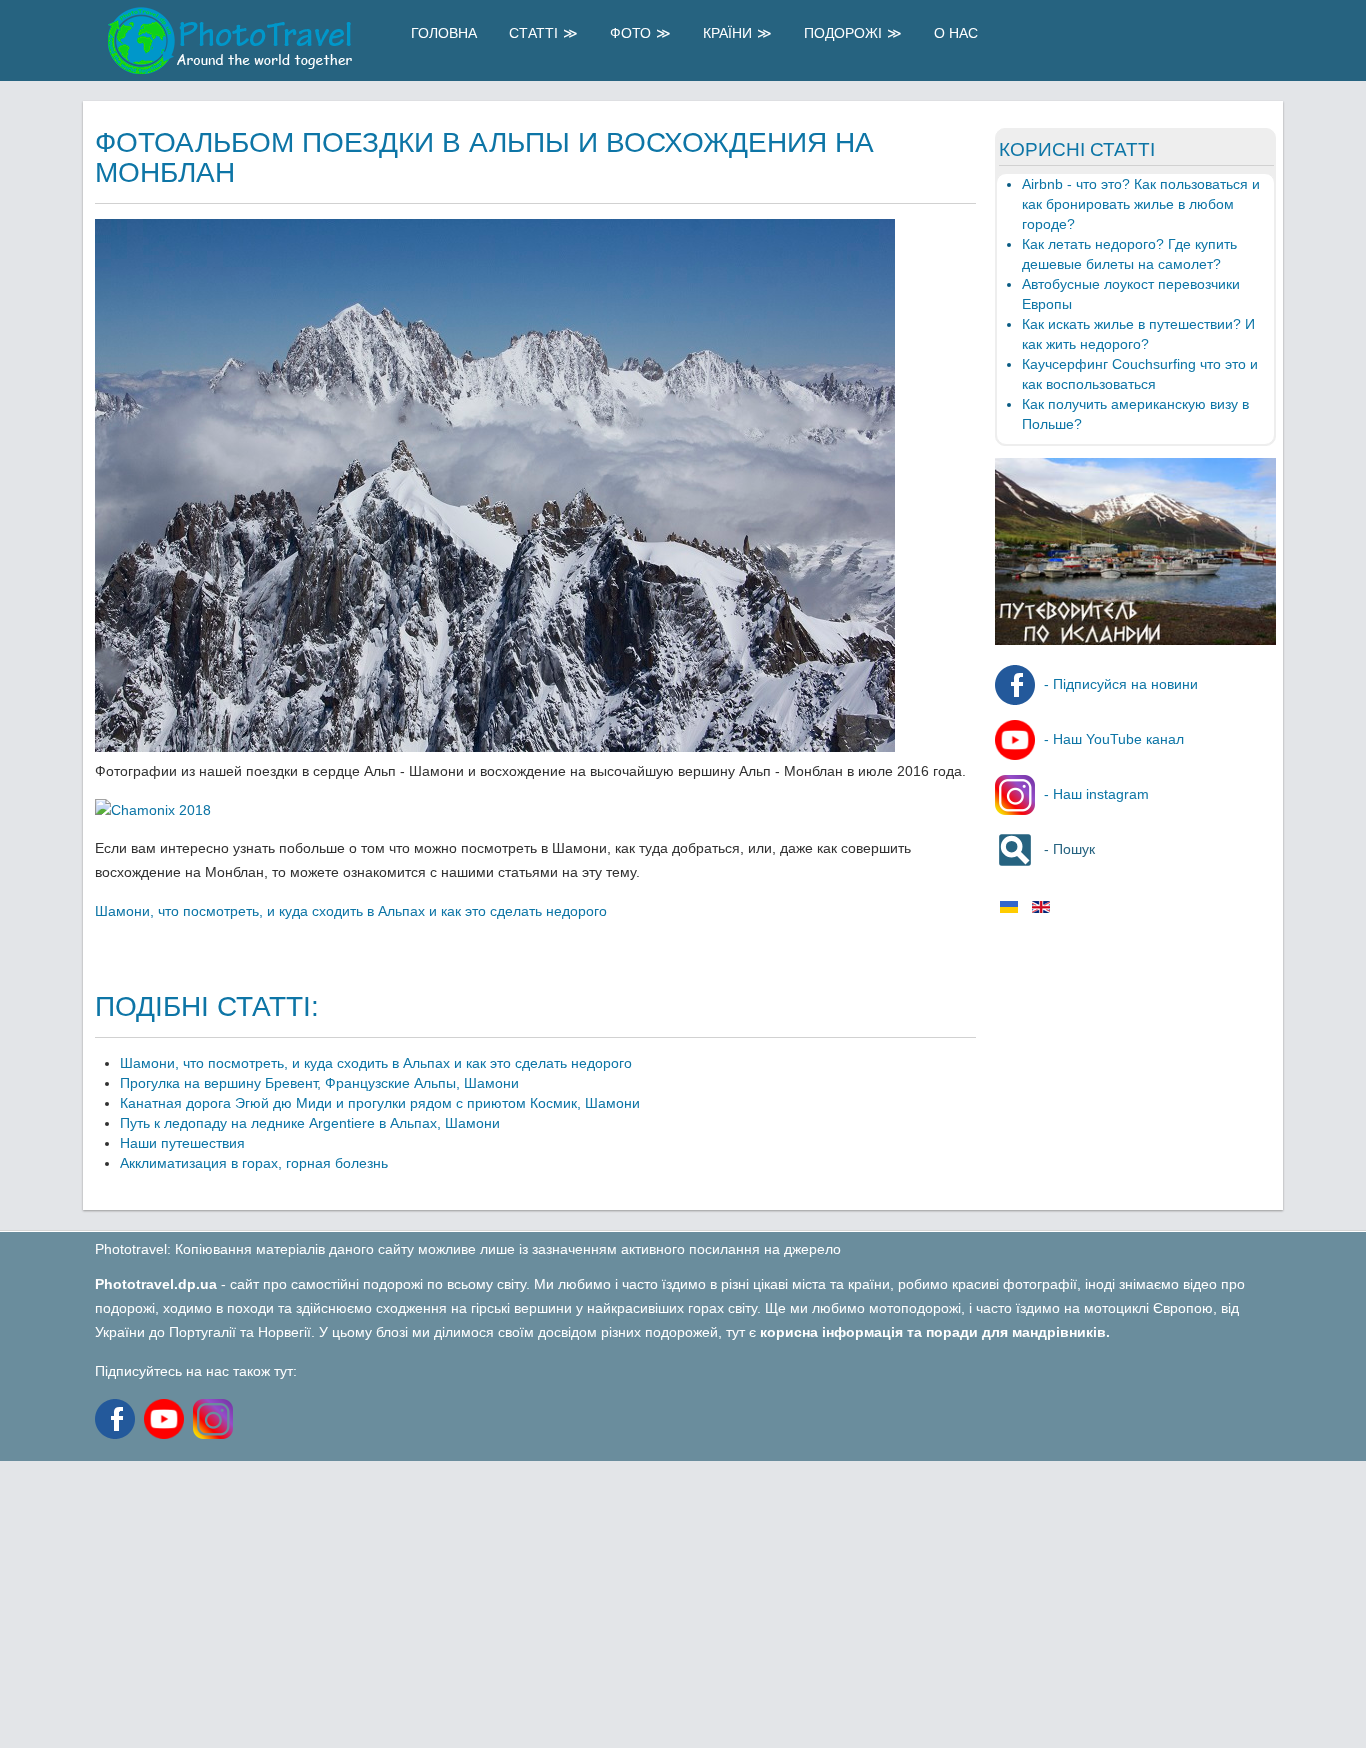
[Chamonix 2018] (153, 810)
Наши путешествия (182, 1143)
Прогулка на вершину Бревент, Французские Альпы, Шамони (319, 1083)
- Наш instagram (1094, 794)
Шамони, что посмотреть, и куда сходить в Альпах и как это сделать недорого (351, 911)
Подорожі (843, 33)
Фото (630, 33)
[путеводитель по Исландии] (1135, 640)
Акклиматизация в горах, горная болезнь (254, 1163)
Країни (727, 33)
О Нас (956, 33)
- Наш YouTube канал (1112, 739)
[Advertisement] (600, 1601)
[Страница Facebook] (117, 1417)
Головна (444, 33)
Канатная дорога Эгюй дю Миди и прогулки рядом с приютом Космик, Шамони (380, 1103)
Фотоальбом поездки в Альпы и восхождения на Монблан (484, 157)
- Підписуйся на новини (1119, 684)
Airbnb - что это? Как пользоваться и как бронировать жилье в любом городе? (1141, 204)
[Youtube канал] (168, 1417)
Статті (533, 33)
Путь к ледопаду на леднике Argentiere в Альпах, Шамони (310, 1123)
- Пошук (1067, 849)
